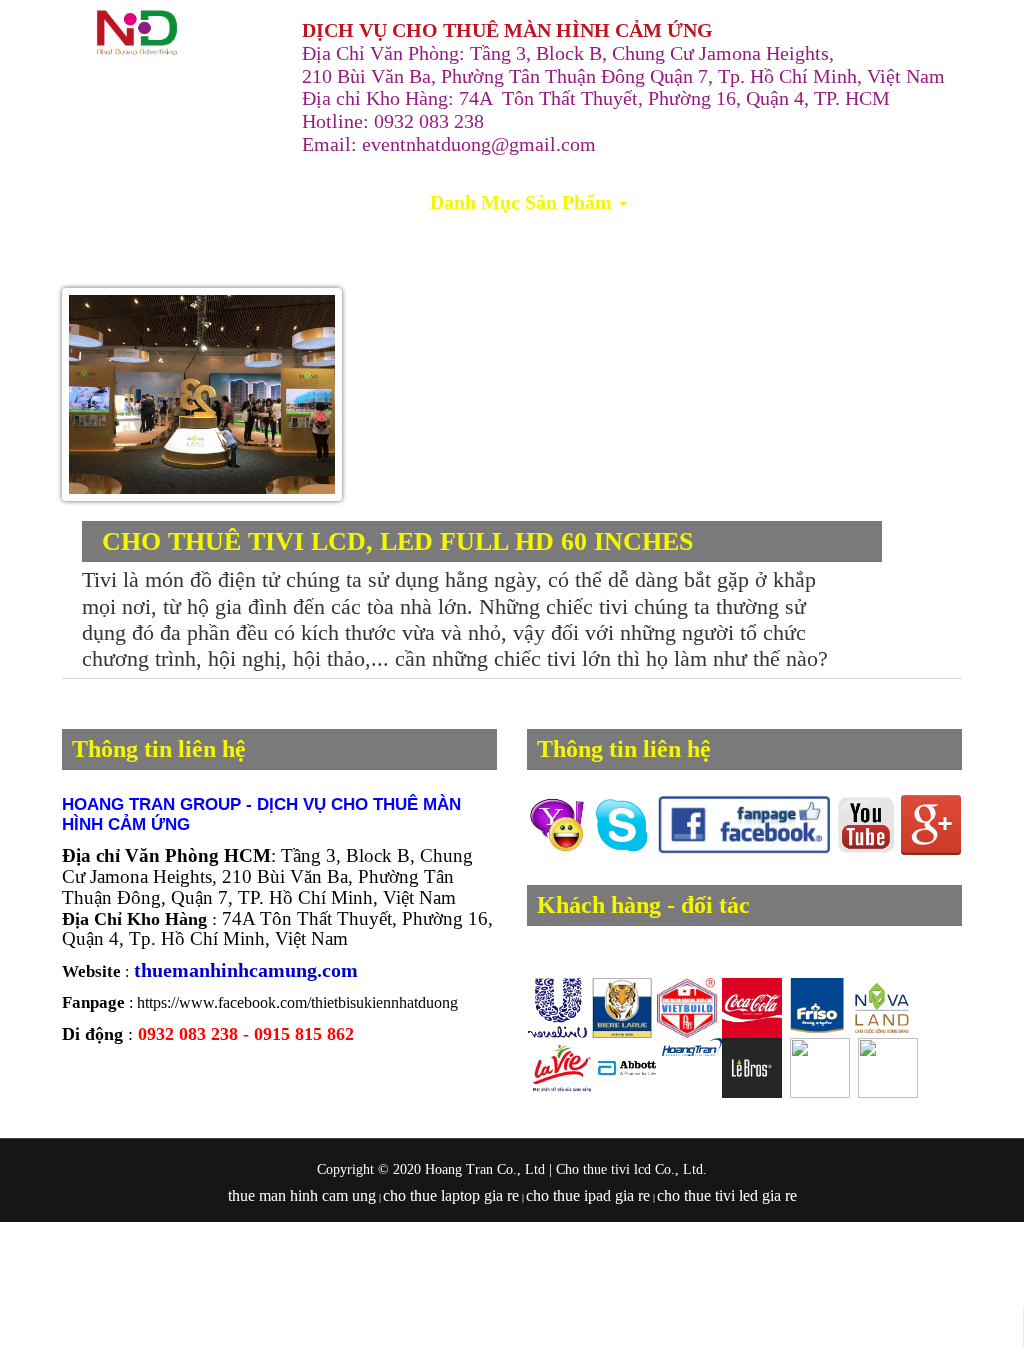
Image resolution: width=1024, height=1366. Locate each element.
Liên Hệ (923, 202)
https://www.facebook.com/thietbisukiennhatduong (297, 1002)
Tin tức (842, 202)
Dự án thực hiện (346, 202)
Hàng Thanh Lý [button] (714, 202)
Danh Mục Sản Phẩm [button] (523, 202)
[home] (137, 33)
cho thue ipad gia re (588, 1195)
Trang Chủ (111, 202)
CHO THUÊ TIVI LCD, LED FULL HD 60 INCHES (397, 541)
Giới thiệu (217, 202)
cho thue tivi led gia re (727, 1195)
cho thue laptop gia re (451, 1195)
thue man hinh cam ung (302, 1195)
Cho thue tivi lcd (603, 1169)
